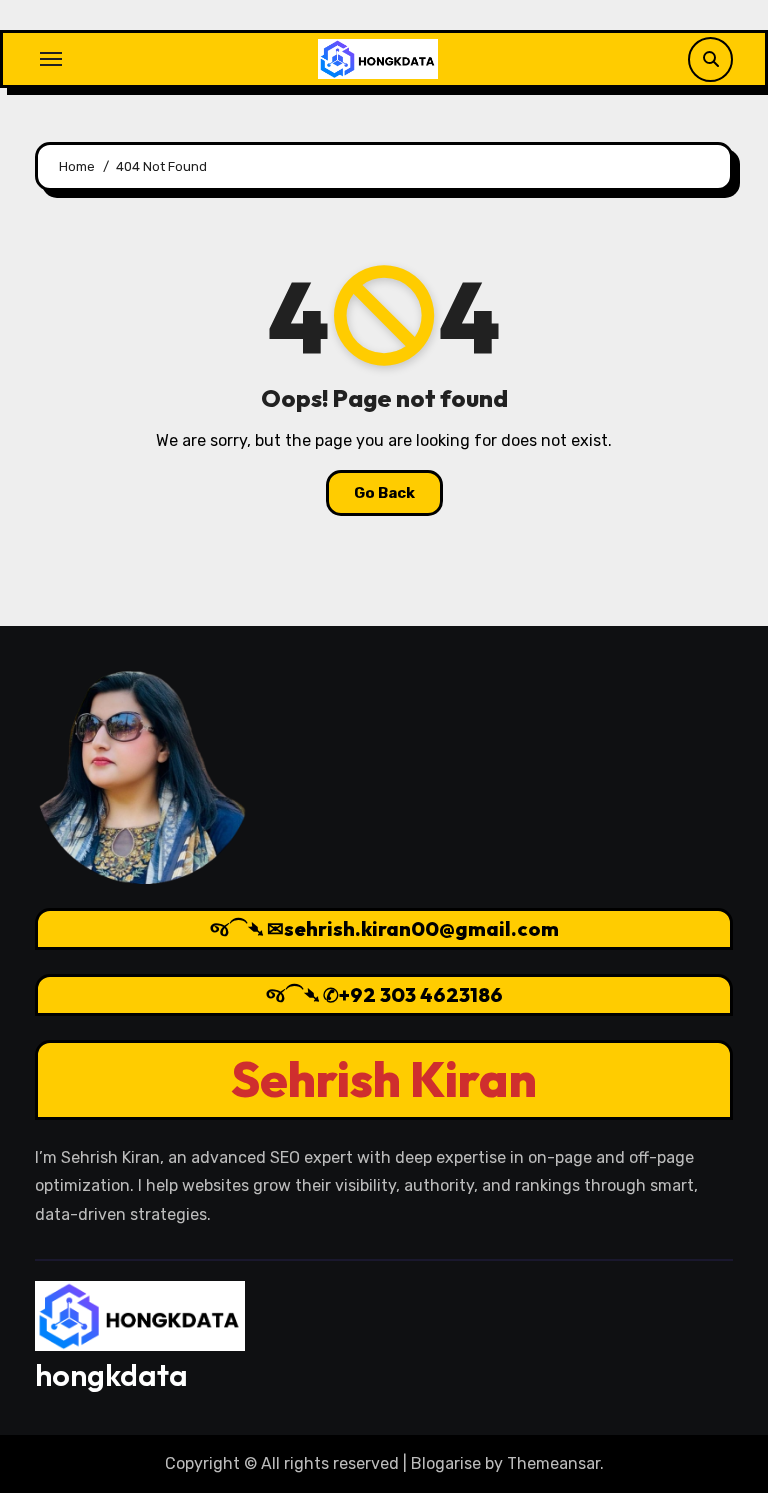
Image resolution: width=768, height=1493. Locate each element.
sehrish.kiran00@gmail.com (421, 928)
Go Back (384, 493)
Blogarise (446, 1463)
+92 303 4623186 (421, 994)
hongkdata (111, 1375)
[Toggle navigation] (51, 59)
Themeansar (553, 1463)
